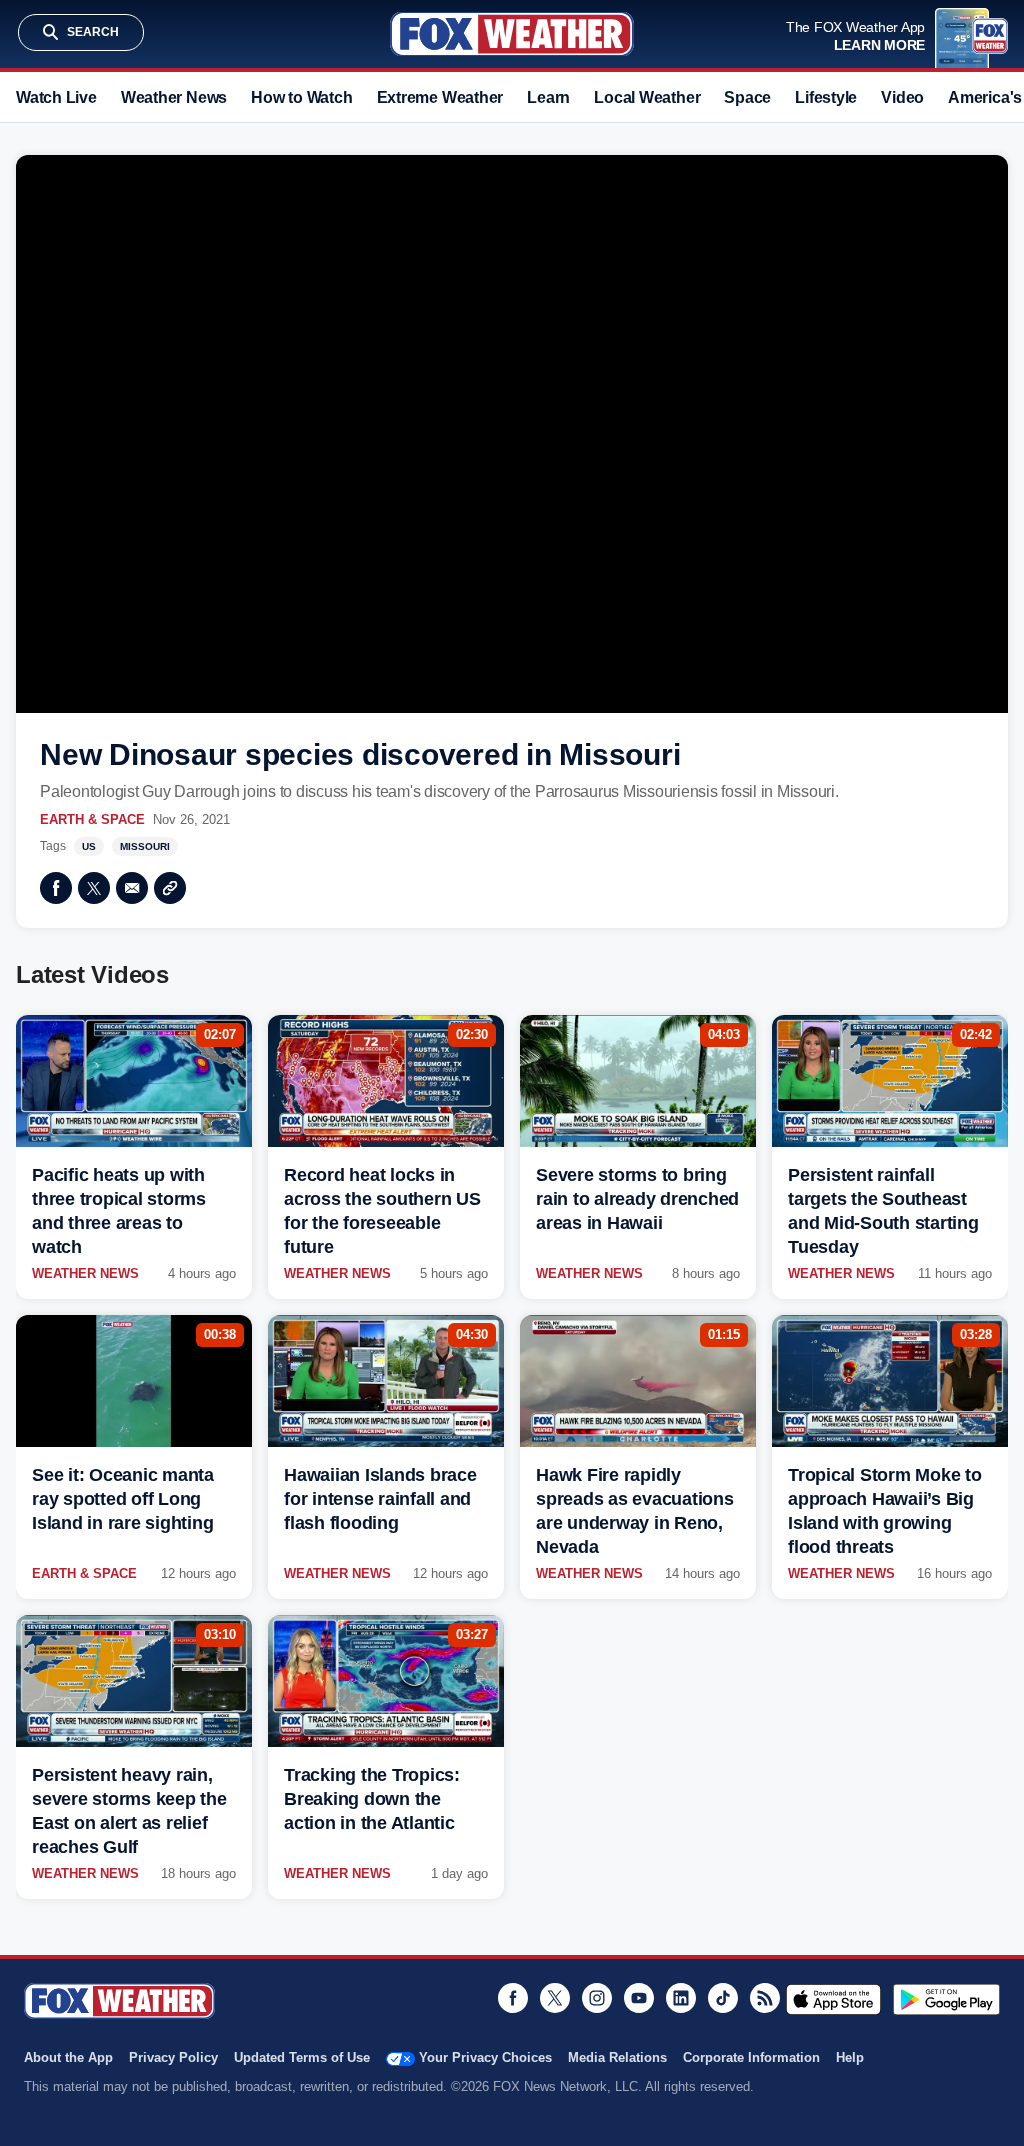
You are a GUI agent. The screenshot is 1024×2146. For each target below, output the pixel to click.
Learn (548, 97)
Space (747, 97)
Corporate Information (751, 2057)
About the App (68, 2057)
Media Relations (617, 2057)
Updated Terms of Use (302, 2057)
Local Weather (647, 97)
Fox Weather (512, 34)
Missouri (145, 846)
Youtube (639, 1998)
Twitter (94, 888)
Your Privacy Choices (485, 2057)
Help (850, 2057)
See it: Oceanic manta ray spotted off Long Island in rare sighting (123, 1499)
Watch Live (56, 97)
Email (132, 888)
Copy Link (170, 888)
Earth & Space (92, 819)
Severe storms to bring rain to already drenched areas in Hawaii (637, 1199)
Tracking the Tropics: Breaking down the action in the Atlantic (372, 1799)
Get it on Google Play (946, 1999)
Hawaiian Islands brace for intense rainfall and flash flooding (380, 1499)
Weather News (174, 97)
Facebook (56, 888)
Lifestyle (826, 97)
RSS (765, 1998)
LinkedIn (681, 1998)
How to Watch (301, 97)
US (89, 846)
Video (902, 97)
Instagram (597, 1998)
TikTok (723, 1998)
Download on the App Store (833, 1999)
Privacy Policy (173, 2057)
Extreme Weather (440, 97)
